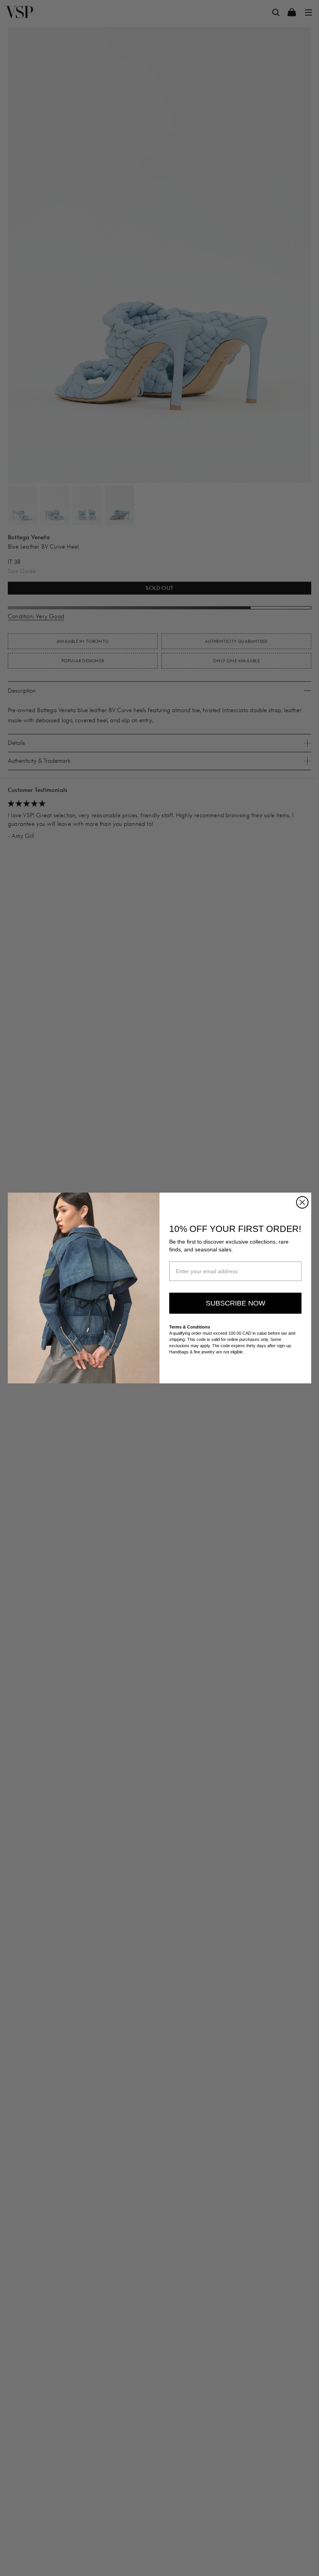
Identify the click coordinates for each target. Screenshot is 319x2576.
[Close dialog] (302, 1202)
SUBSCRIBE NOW (236, 1303)
